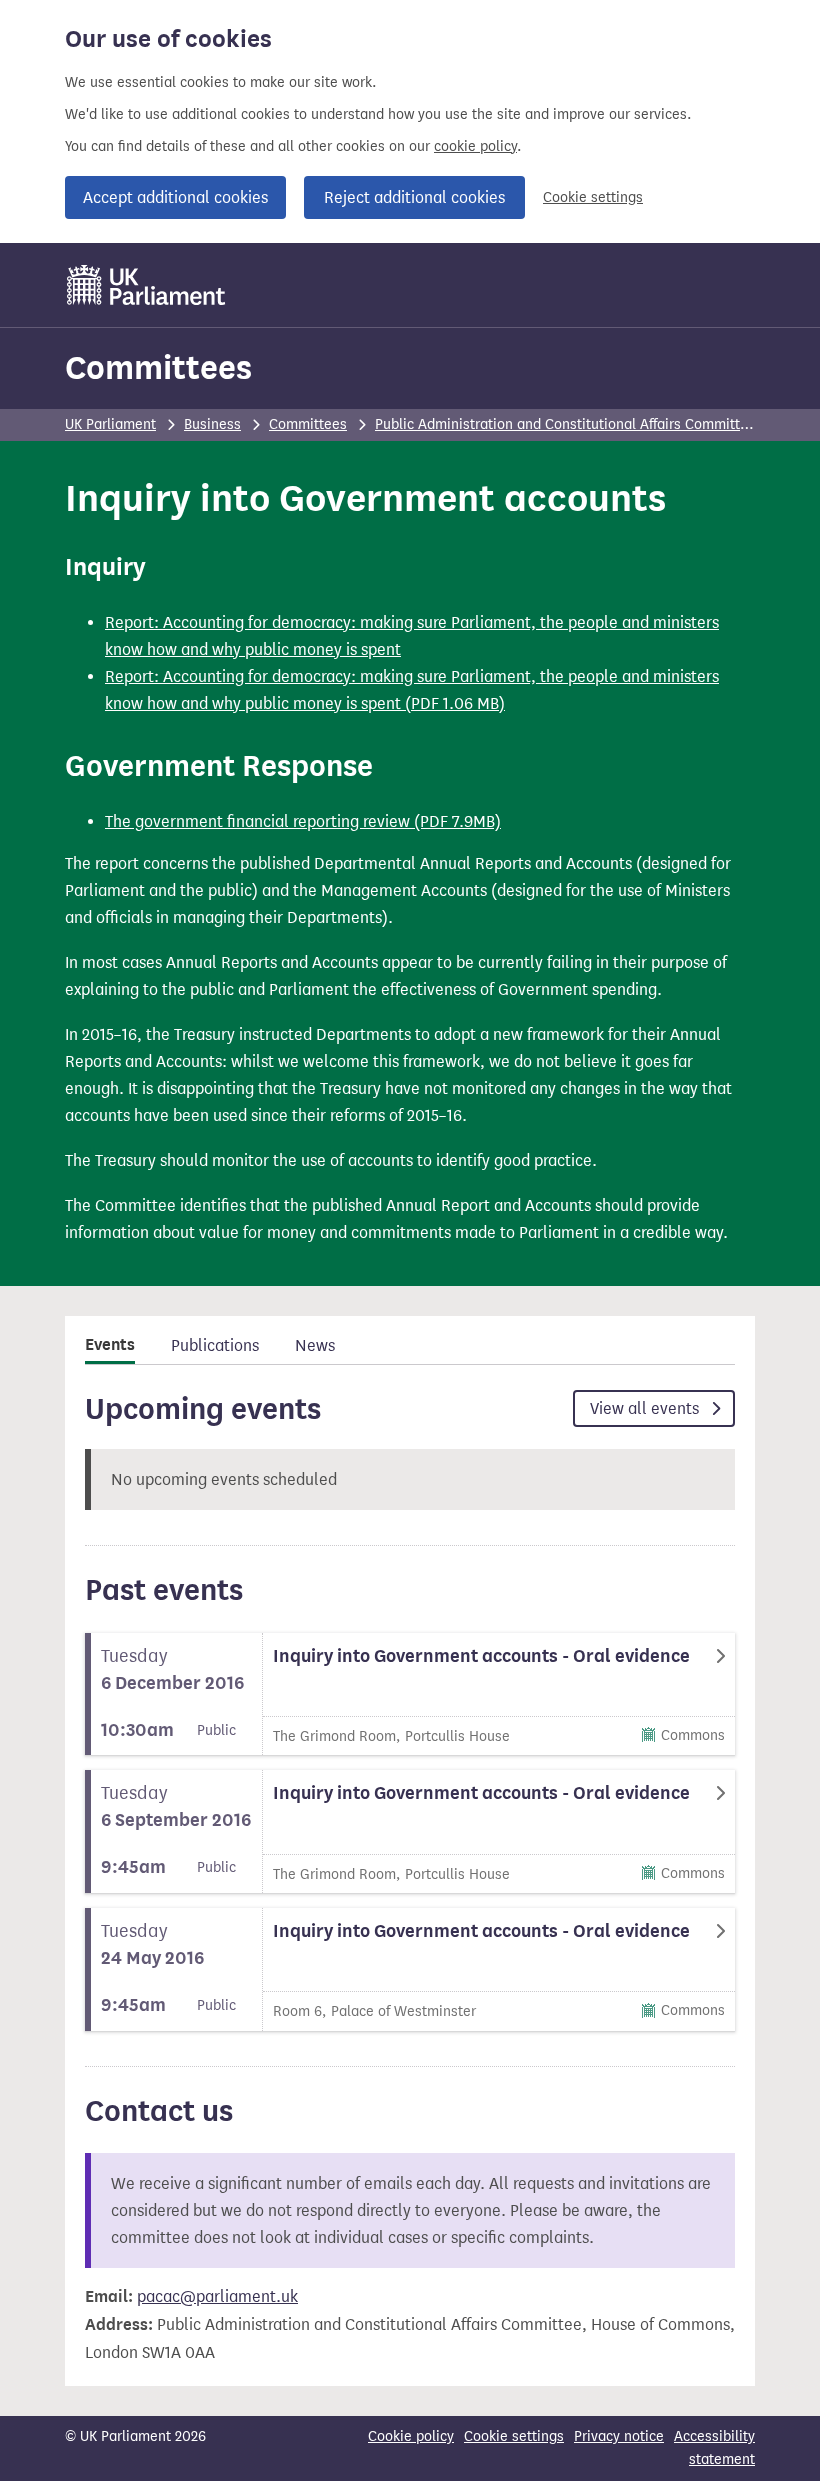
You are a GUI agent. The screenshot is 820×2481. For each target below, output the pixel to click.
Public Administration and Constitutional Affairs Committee (565, 424)
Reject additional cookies (414, 197)
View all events (646, 1408)
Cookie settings (593, 197)
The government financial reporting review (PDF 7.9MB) (303, 821)
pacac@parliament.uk (217, 2296)
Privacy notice (619, 2436)
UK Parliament (110, 424)
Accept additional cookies (175, 197)
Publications (215, 1345)
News (315, 1345)
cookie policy (475, 146)
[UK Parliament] (146, 285)
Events (110, 1345)
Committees (158, 367)
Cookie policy (411, 2436)
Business (212, 424)
